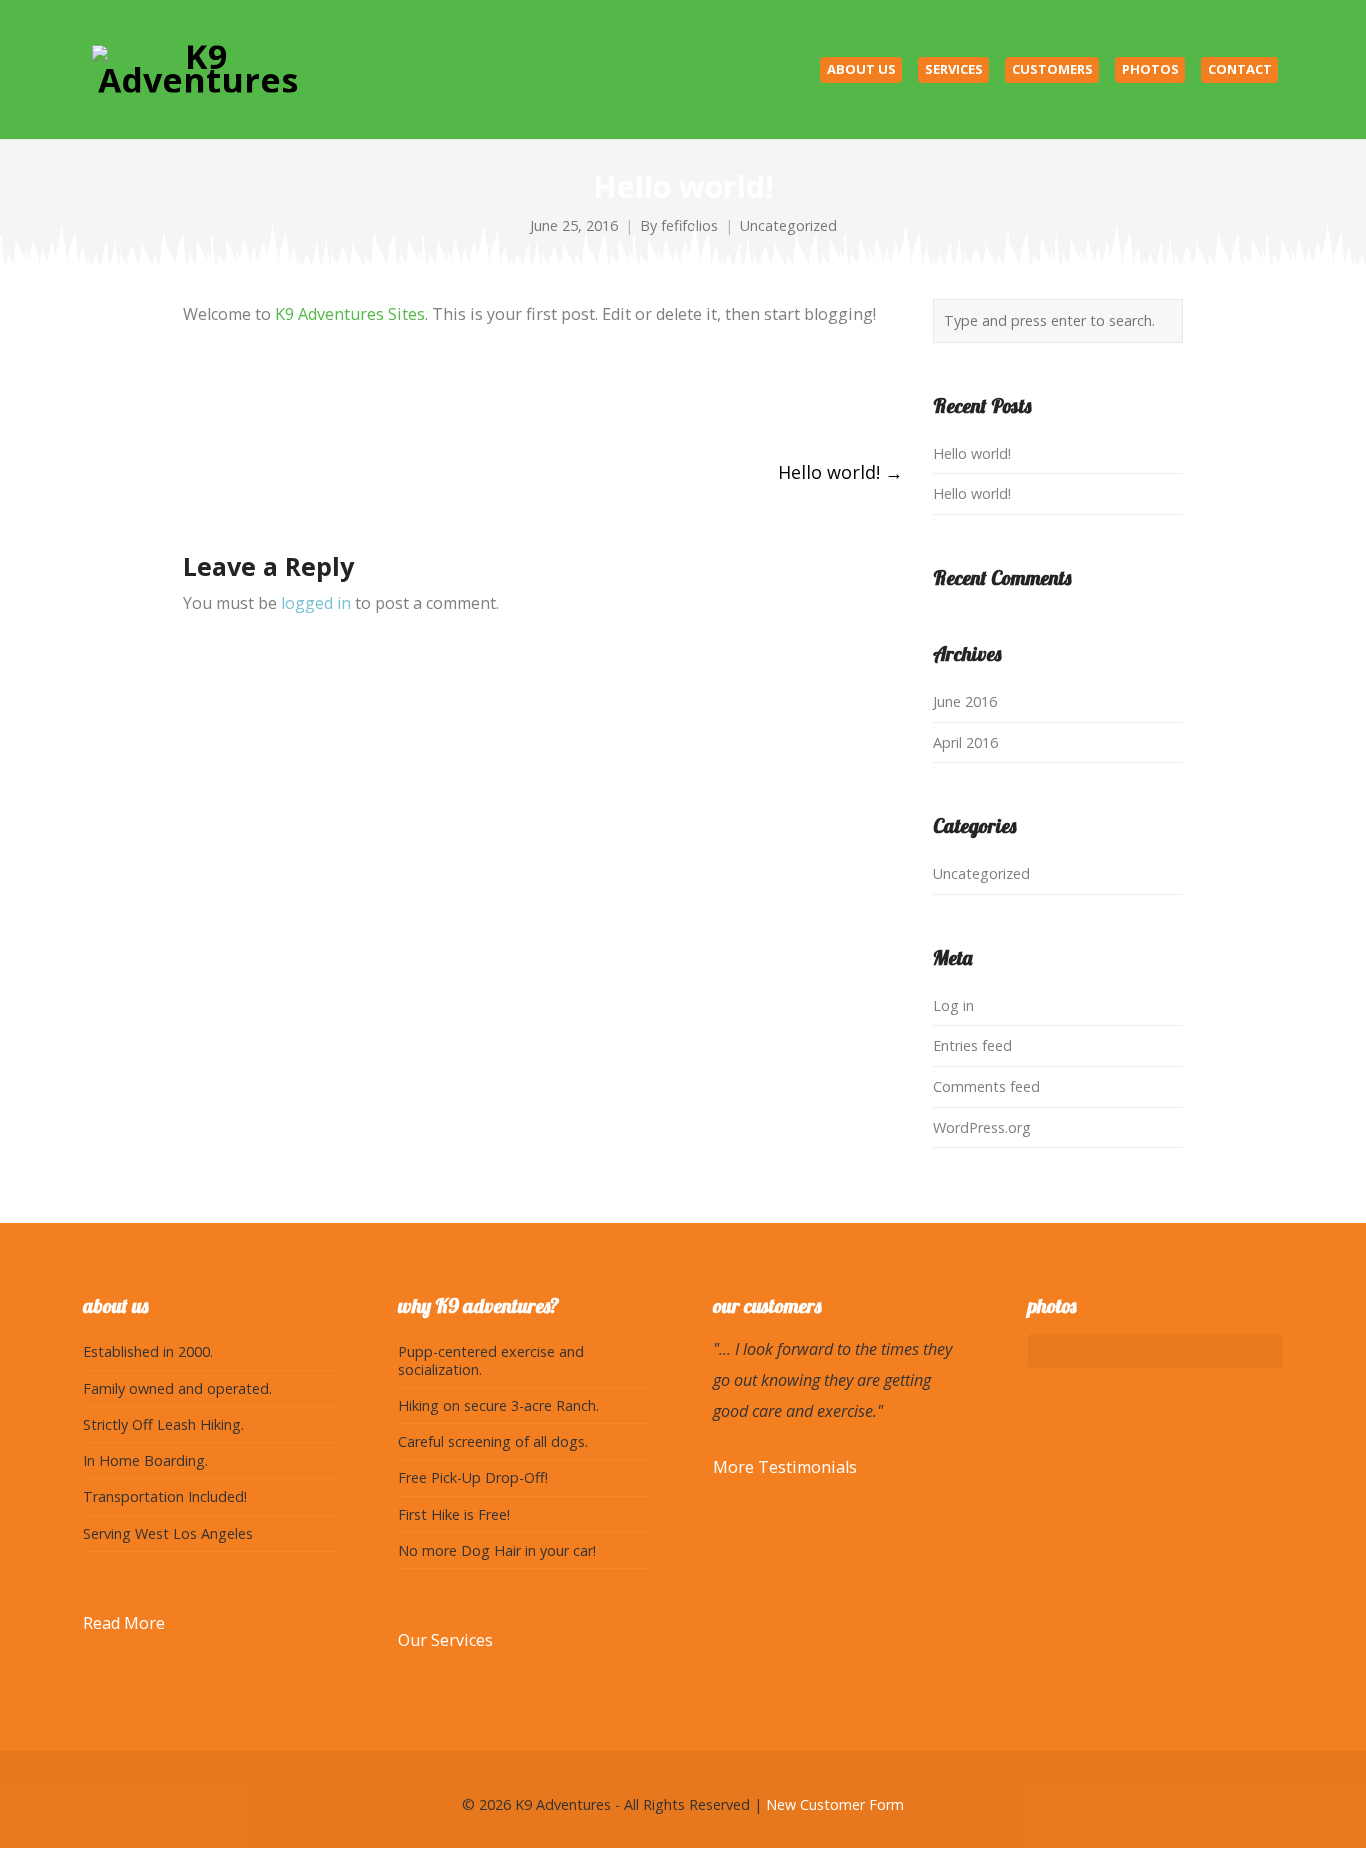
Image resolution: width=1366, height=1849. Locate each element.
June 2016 (965, 701)
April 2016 (965, 742)
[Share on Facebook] (191, 395)
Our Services (445, 1640)
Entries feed (972, 1045)
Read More (124, 1623)
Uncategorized (788, 225)
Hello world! (840, 472)
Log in (953, 1005)
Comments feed (986, 1086)
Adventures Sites (350, 314)
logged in (316, 603)
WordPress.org (982, 1127)
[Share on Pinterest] (339, 395)
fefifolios (689, 225)
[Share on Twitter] (228, 395)
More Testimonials (785, 1467)
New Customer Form (835, 1804)
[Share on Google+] (265, 395)
